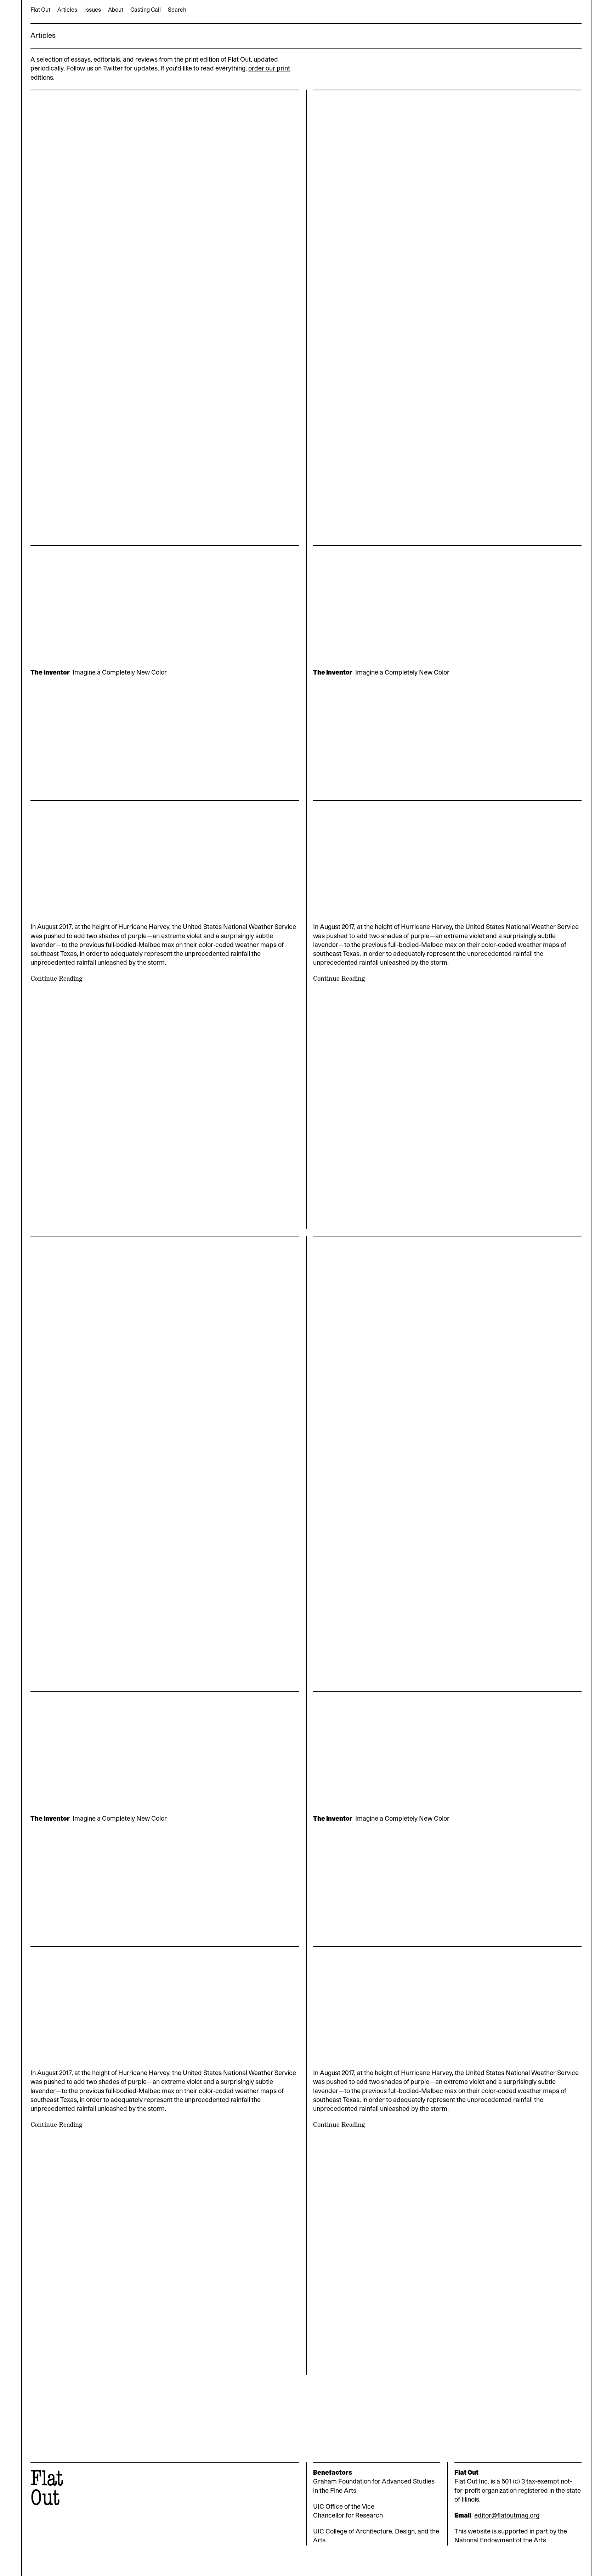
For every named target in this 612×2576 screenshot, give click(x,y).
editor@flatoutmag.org (507, 2516)
